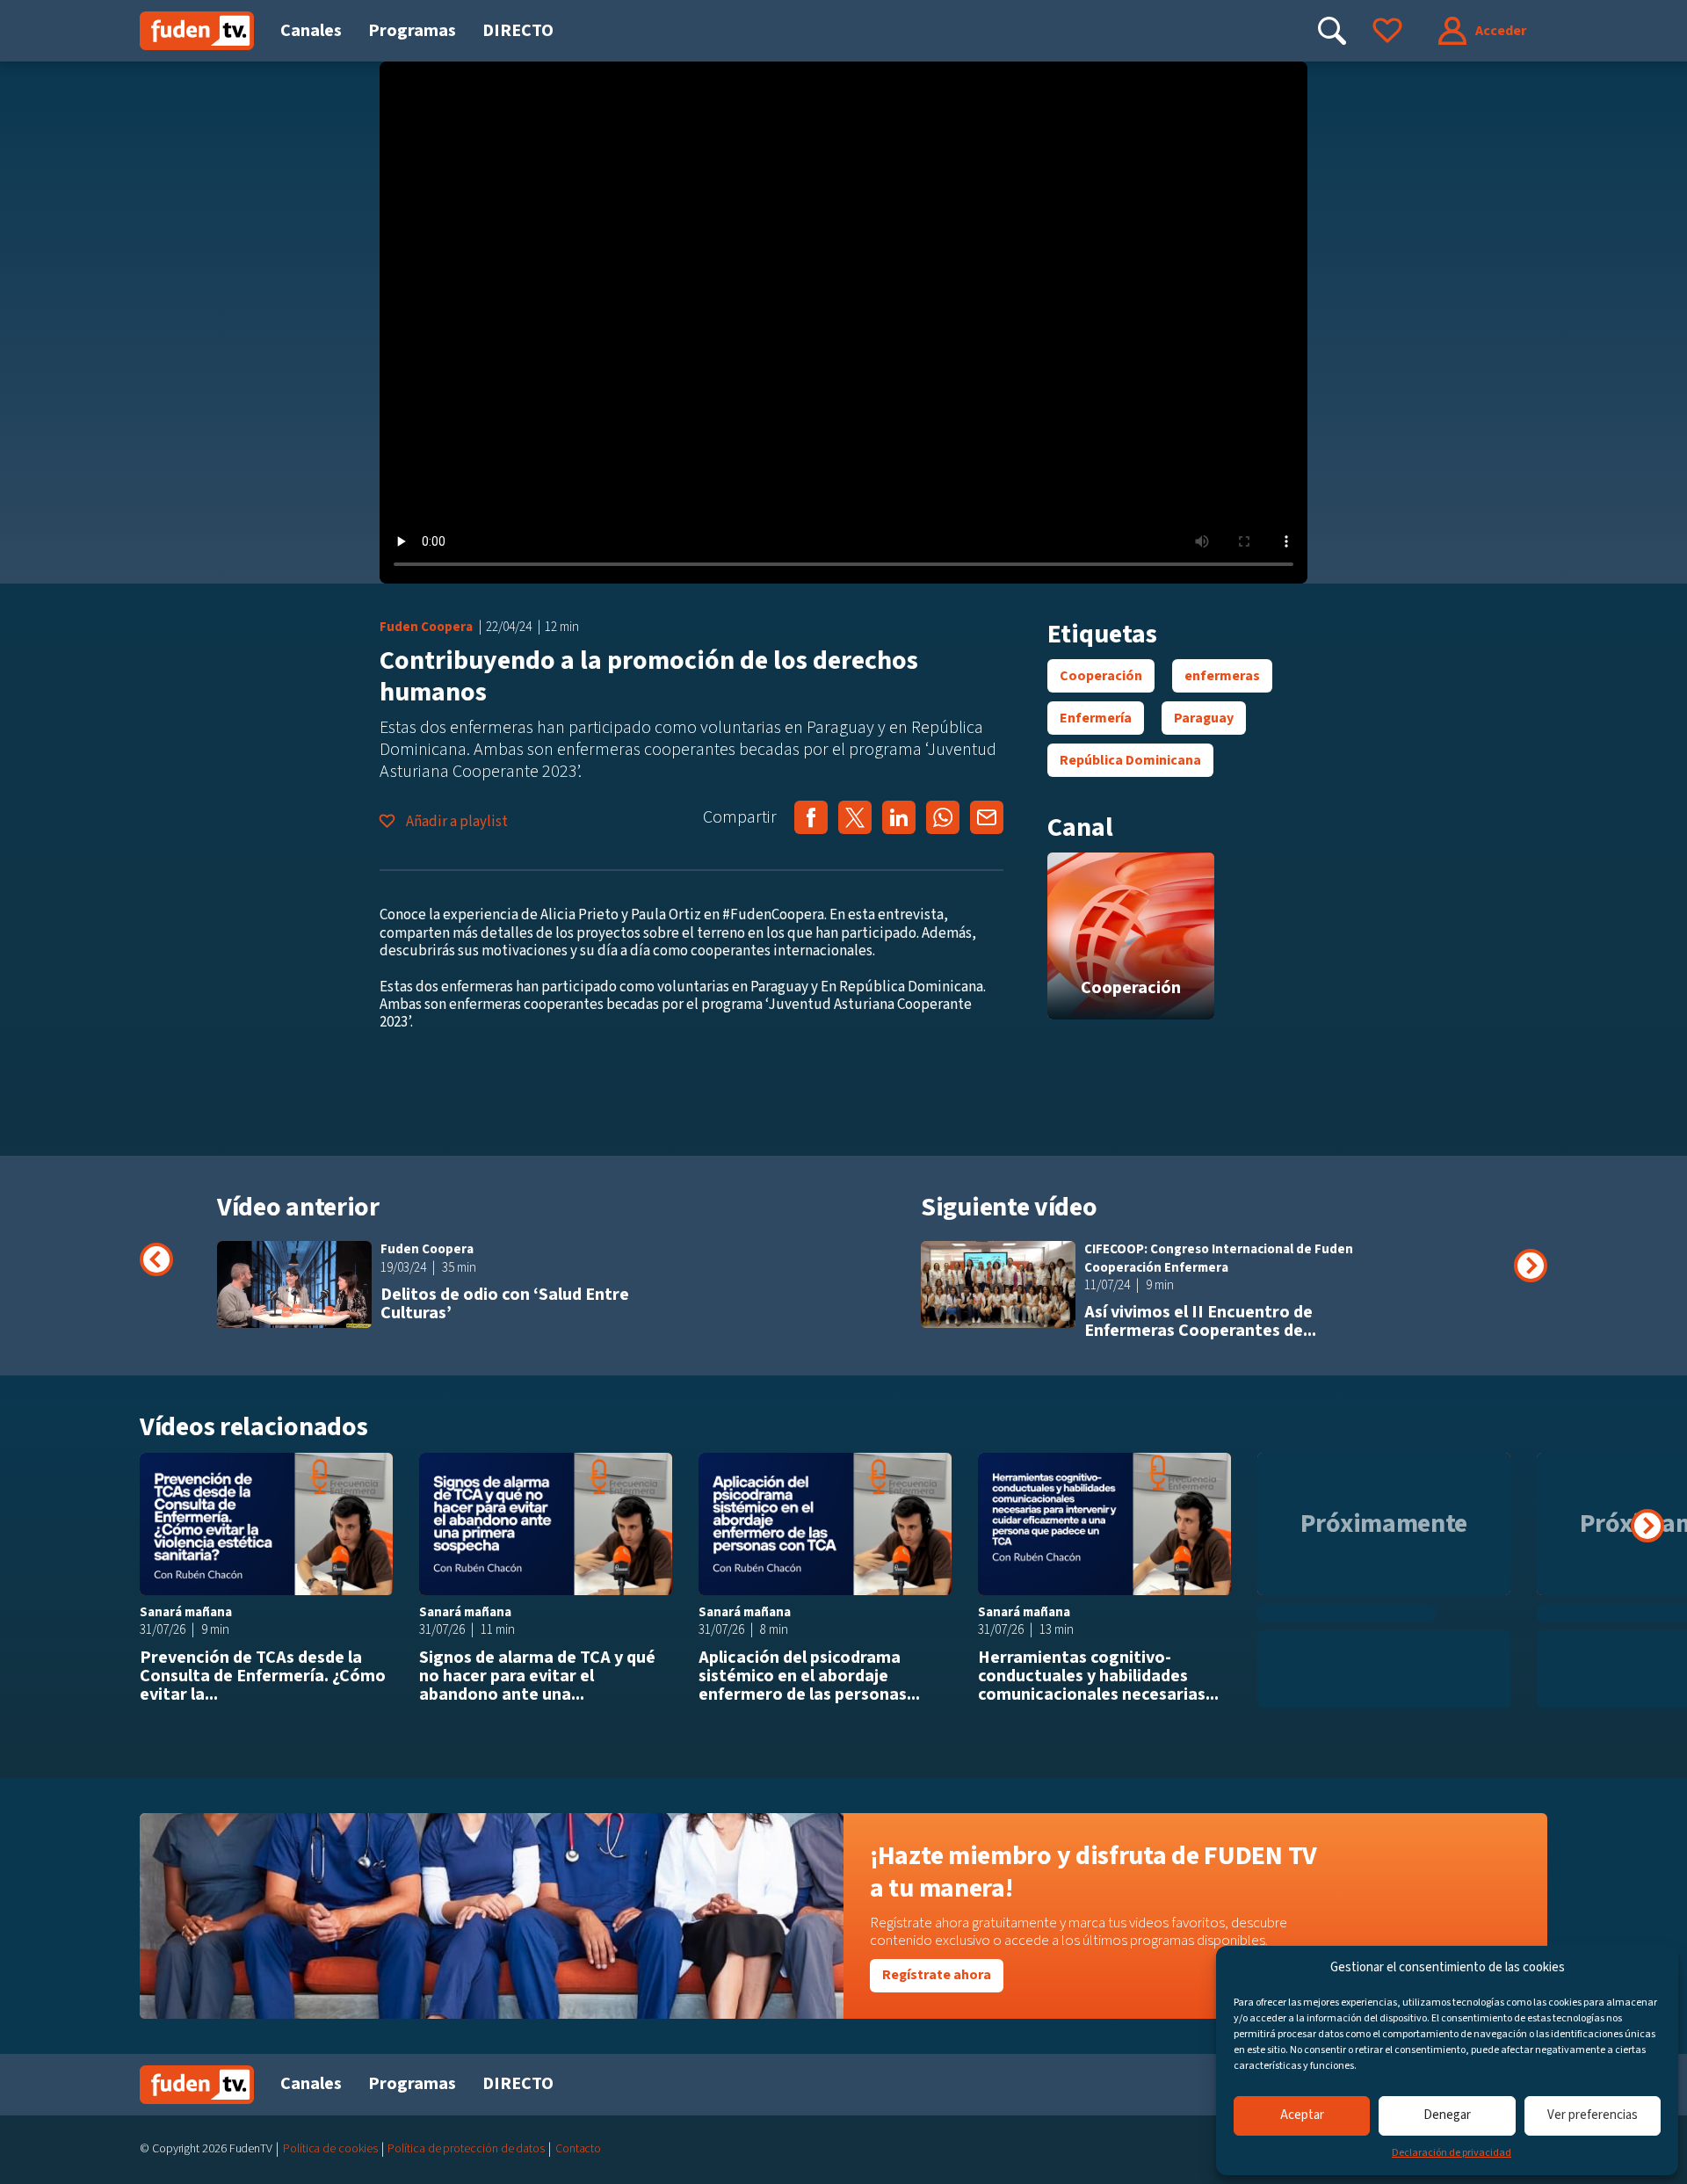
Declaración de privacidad (1452, 2153)
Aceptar (1302, 2115)
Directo (518, 31)
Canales (311, 31)
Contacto (578, 2149)
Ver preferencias (1593, 2115)
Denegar (1447, 2115)
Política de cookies (330, 2149)
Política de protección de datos (466, 2149)
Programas (412, 31)
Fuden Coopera (426, 627)
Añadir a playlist (456, 822)
